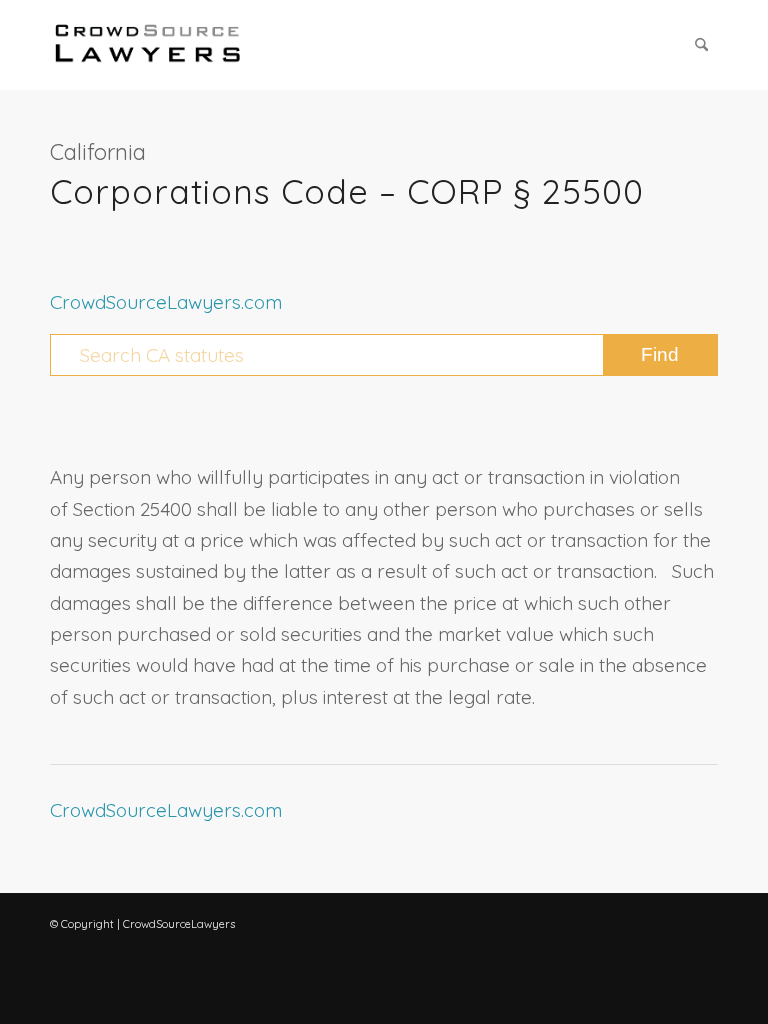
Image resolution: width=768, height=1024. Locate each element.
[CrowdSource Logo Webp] (148, 45)
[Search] (701, 45)
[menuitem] (701, 45)
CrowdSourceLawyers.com (166, 302)
